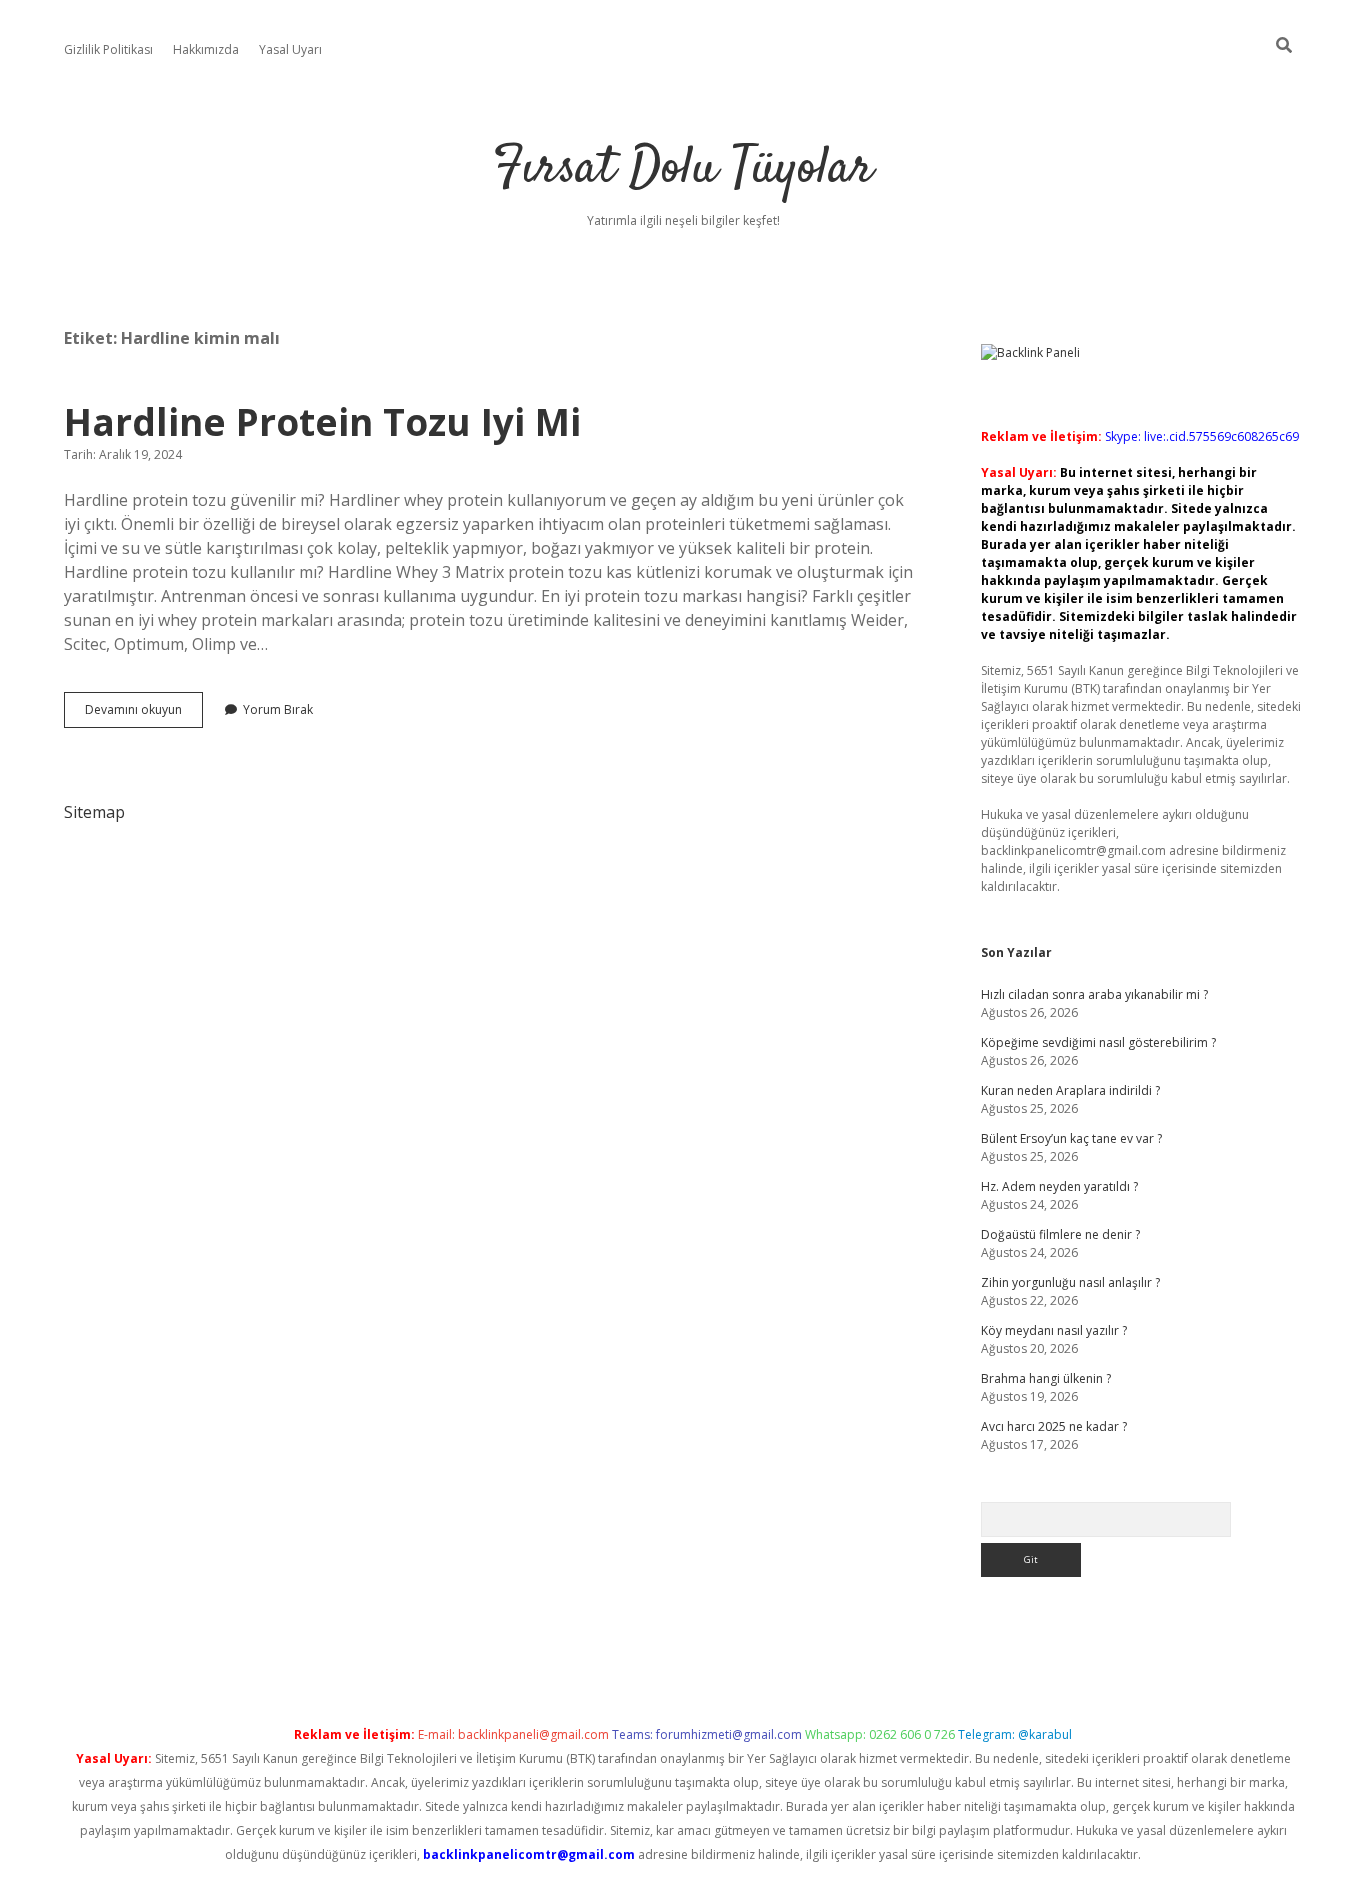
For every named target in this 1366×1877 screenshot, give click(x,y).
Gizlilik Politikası (108, 49)
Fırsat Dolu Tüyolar (683, 169)
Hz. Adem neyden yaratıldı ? (1059, 1186)
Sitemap (94, 812)
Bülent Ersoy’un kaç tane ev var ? (1071, 1138)
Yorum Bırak (278, 709)
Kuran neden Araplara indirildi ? (1070, 1090)
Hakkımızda (206, 49)
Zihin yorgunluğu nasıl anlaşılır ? (1070, 1282)
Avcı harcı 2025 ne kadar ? (1054, 1426)
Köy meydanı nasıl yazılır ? (1054, 1330)
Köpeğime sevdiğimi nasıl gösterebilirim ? (1098, 1042)
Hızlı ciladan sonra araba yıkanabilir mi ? (1094, 994)
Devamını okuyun (144, 714)
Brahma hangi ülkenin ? (1046, 1378)
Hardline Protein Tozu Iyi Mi (322, 421)
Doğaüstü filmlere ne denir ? (1060, 1234)
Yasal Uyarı (290, 49)
